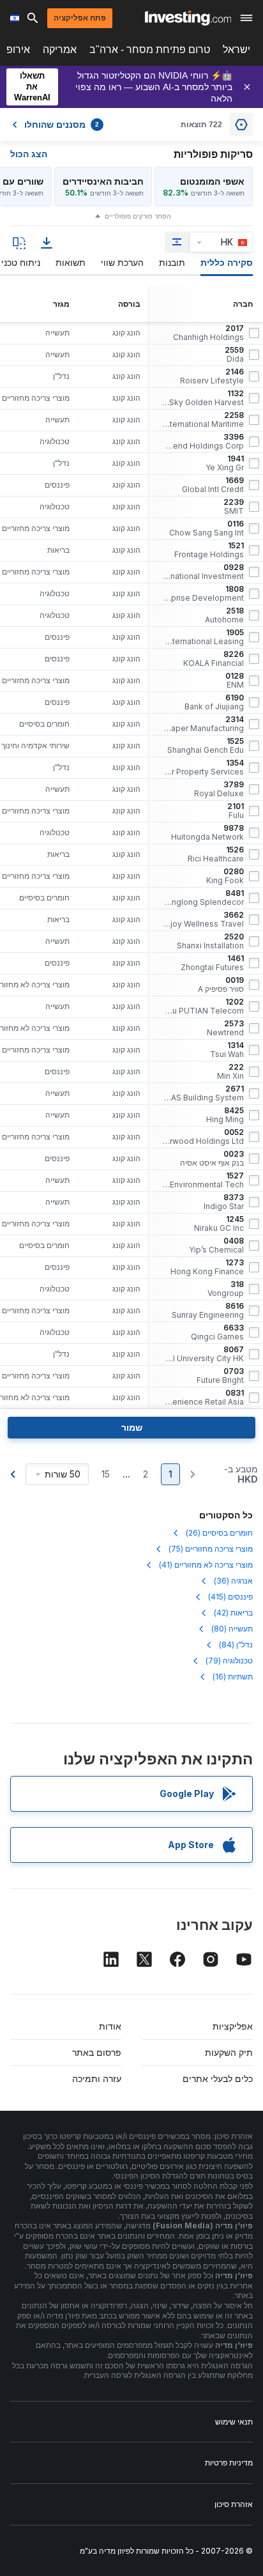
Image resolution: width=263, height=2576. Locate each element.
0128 (235, 681)
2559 (234, 355)
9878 (207, 833)
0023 (212, 1159)
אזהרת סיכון (234, 2504)
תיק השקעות (229, 2052)
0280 (225, 876)
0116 (207, 528)
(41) (206, 1565)
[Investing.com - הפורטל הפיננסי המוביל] (188, 18)
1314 (227, 1050)
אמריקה (60, 50)
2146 (212, 376)
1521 (209, 550)
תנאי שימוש (234, 2422)
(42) (233, 1613)
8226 (214, 659)
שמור (132, 1427)
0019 (221, 985)
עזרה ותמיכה (97, 2079)
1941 (225, 463)
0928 (203, 572)
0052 (203, 1137)
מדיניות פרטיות (229, 2463)
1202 (203, 1006)
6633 (217, 1332)
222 (230, 1072)
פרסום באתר (97, 2052)
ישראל (237, 50)
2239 (234, 507)
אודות (110, 2026)
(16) (233, 1677)
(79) (229, 1661)
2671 (203, 1093)
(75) (211, 1549)
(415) (230, 1597)
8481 (203, 898)
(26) (219, 1533)
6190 (214, 702)
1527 (203, 1180)
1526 (216, 854)
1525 (206, 746)
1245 (219, 1224)
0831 (203, 1398)
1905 (203, 637)
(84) (236, 1645)
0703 (220, 1376)
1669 (213, 485)
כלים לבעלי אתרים (218, 2079)
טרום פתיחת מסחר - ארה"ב (150, 50)
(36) (233, 1581)
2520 (210, 941)
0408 (216, 1246)
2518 (224, 615)
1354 (203, 767)
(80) (232, 1629)
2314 (203, 724)
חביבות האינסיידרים (103, 181)
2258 (203, 420)
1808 (203, 594)
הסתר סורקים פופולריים (138, 216)
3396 (203, 442)
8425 (225, 1115)
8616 (208, 1311)
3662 (203, 920)
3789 (219, 789)
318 (226, 1289)
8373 (224, 1202)
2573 (225, 1028)
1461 (212, 963)
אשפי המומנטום (212, 181)
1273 (207, 1267)
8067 (203, 1354)
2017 (208, 333)
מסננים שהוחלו (62, 125)
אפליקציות (233, 2026)
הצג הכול (29, 154)
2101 (236, 811)
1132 (203, 398)
